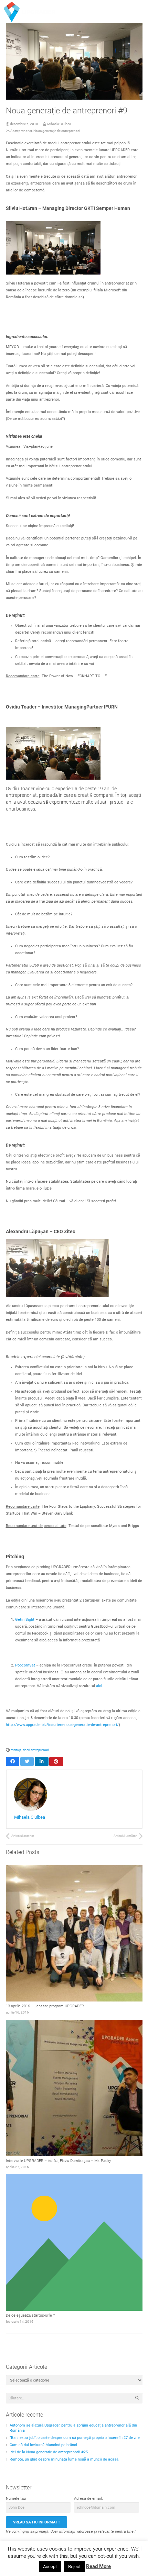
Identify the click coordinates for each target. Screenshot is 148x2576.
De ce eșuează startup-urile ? (30, 2315)
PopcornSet (25, 1665)
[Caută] (139, 9)
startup (16, 1750)
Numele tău (16, 2499)
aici (99, 1686)
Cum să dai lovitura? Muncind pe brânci (43, 2445)
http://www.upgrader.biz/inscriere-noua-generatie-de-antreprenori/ (62, 1725)
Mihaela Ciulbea (59, 124)
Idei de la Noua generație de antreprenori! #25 (49, 2452)
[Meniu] (123, 9)
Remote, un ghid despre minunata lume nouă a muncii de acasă (64, 2459)
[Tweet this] (27, 1761)
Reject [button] (74, 2567)
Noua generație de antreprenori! (57, 131)
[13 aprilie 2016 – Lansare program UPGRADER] (74, 1933)
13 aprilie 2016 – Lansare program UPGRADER (45, 2006)
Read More (98, 2566)
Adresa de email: (88, 2499)
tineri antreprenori (36, 1750)
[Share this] (13, 1761)
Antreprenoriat (21, 131)
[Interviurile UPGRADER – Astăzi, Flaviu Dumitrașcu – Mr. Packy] (74, 2088)
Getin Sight (25, 1620)
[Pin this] (56, 1761)
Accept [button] (50, 2567)
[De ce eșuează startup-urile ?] (74, 2243)
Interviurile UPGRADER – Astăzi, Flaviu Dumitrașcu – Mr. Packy (58, 2161)
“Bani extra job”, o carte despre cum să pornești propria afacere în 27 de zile (75, 2438)
